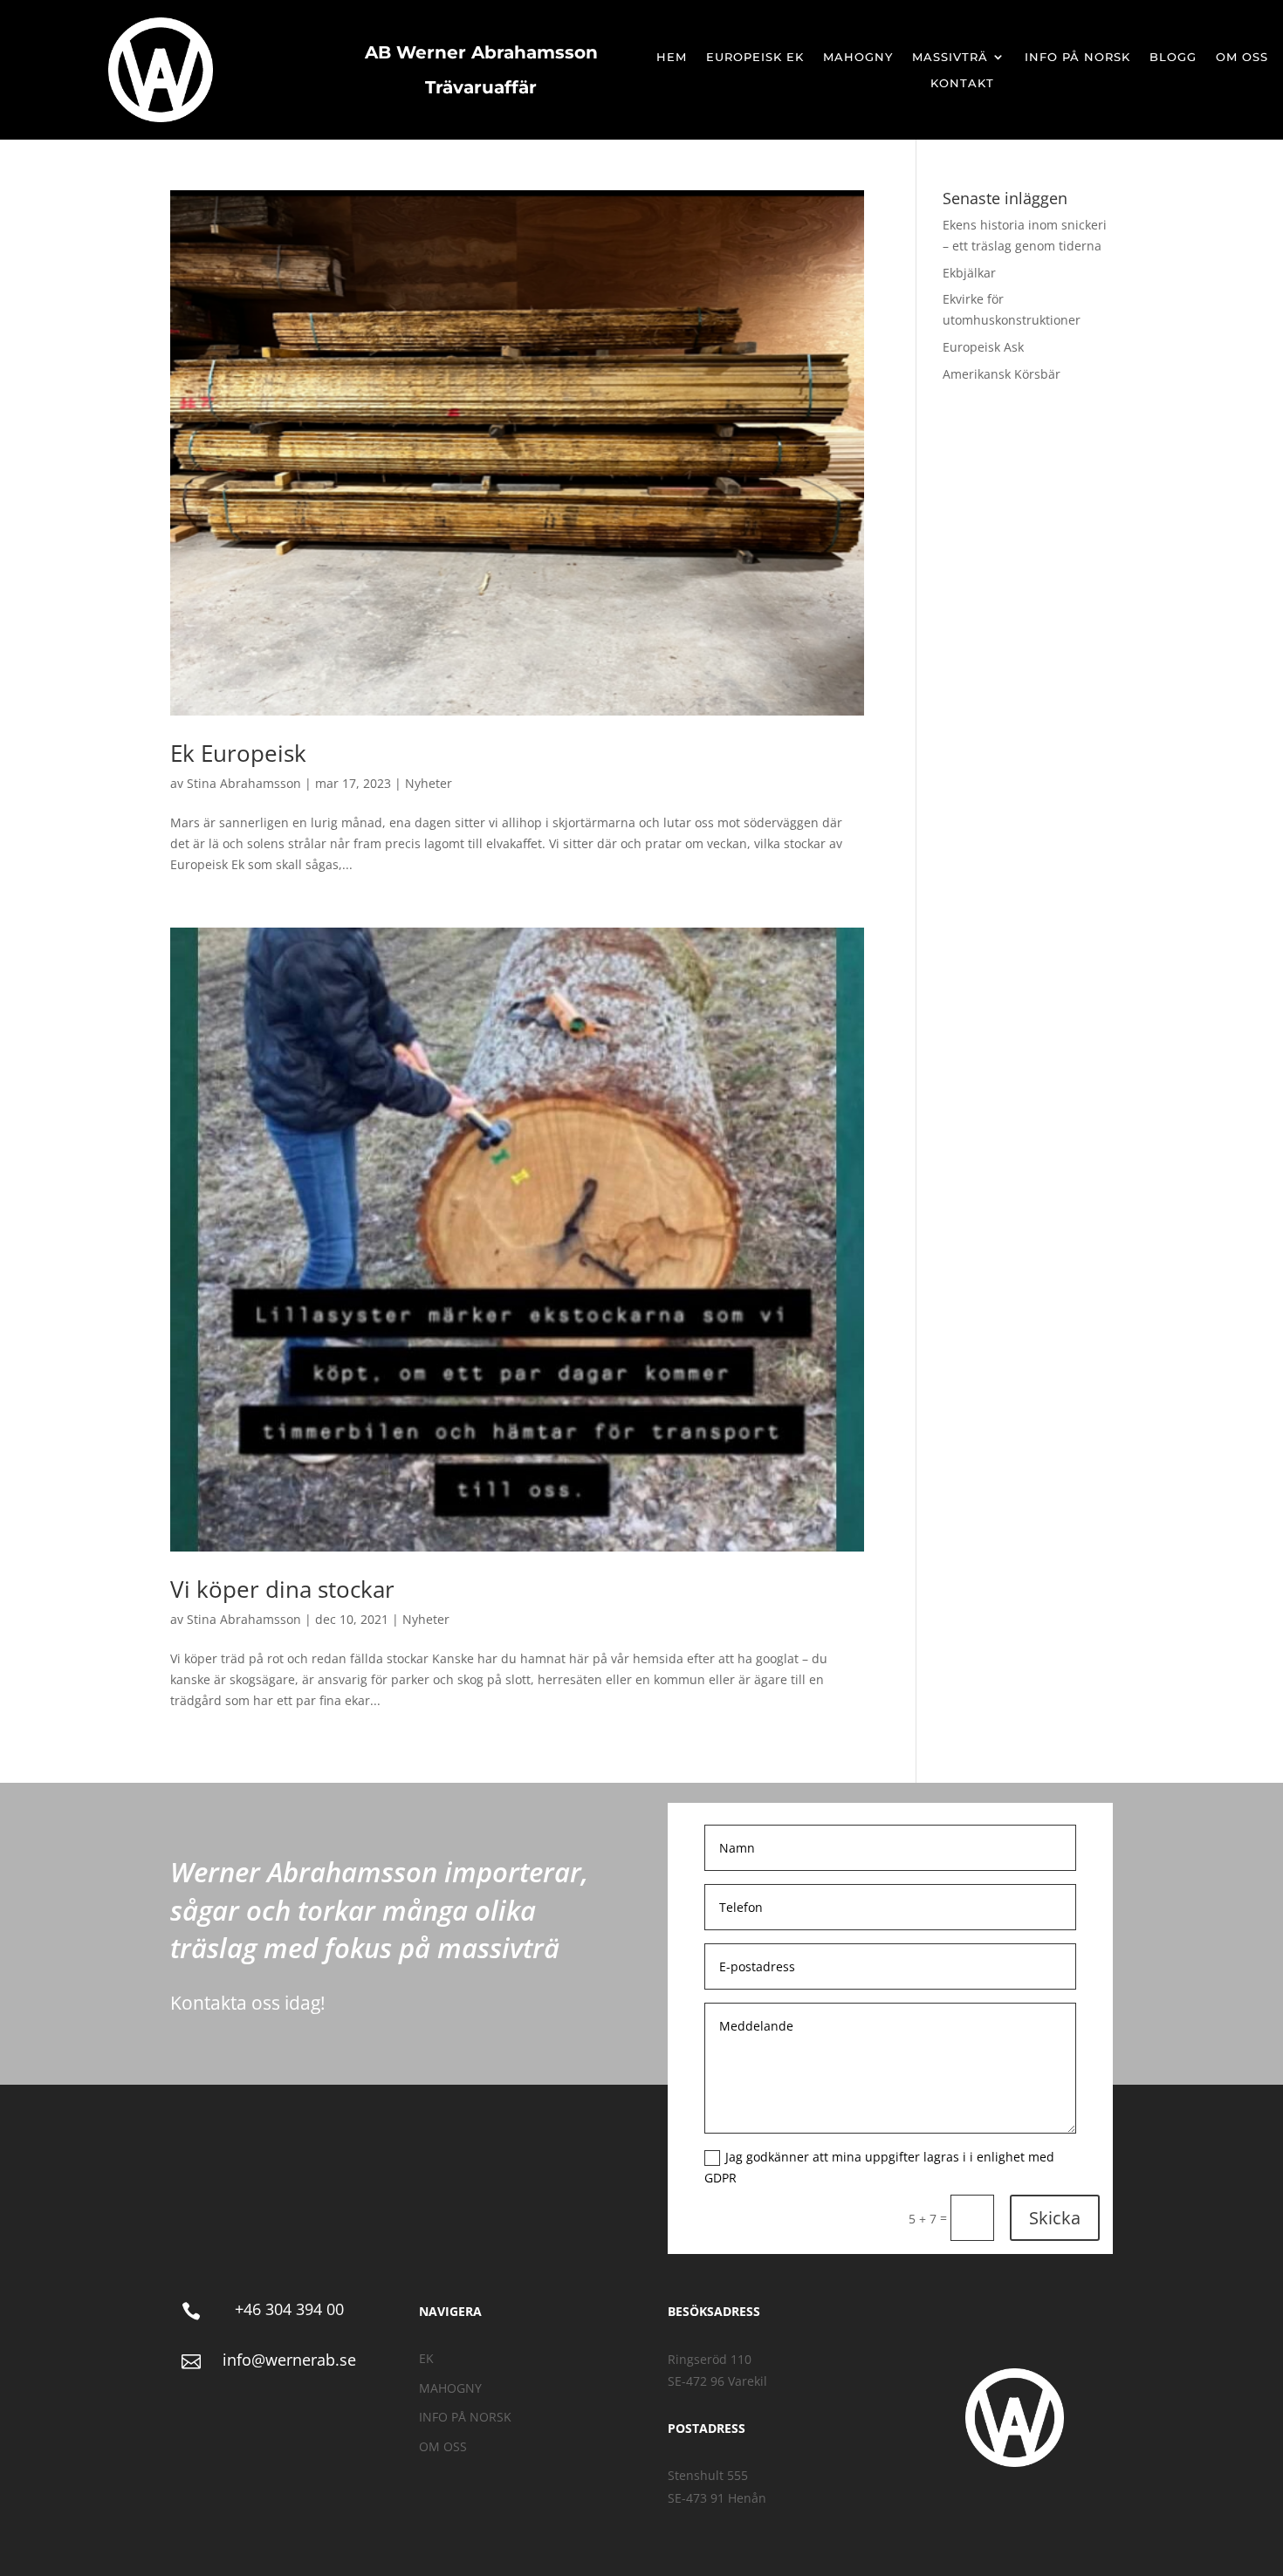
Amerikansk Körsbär (1002, 374)
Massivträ (950, 57)
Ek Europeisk (238, 753)
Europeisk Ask (983, 347)
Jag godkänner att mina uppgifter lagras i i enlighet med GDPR (879, 2167)
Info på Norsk (1077, 57)
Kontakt (962, 83)
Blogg (1173, 57)
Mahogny (858, 57)
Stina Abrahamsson (244, 783)
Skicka (1055, 2218)
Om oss (1242, 57)
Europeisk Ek (755, 57)
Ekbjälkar (969, 273)
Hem (672, 57)
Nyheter (429, 783)
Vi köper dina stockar (282, 1589)
